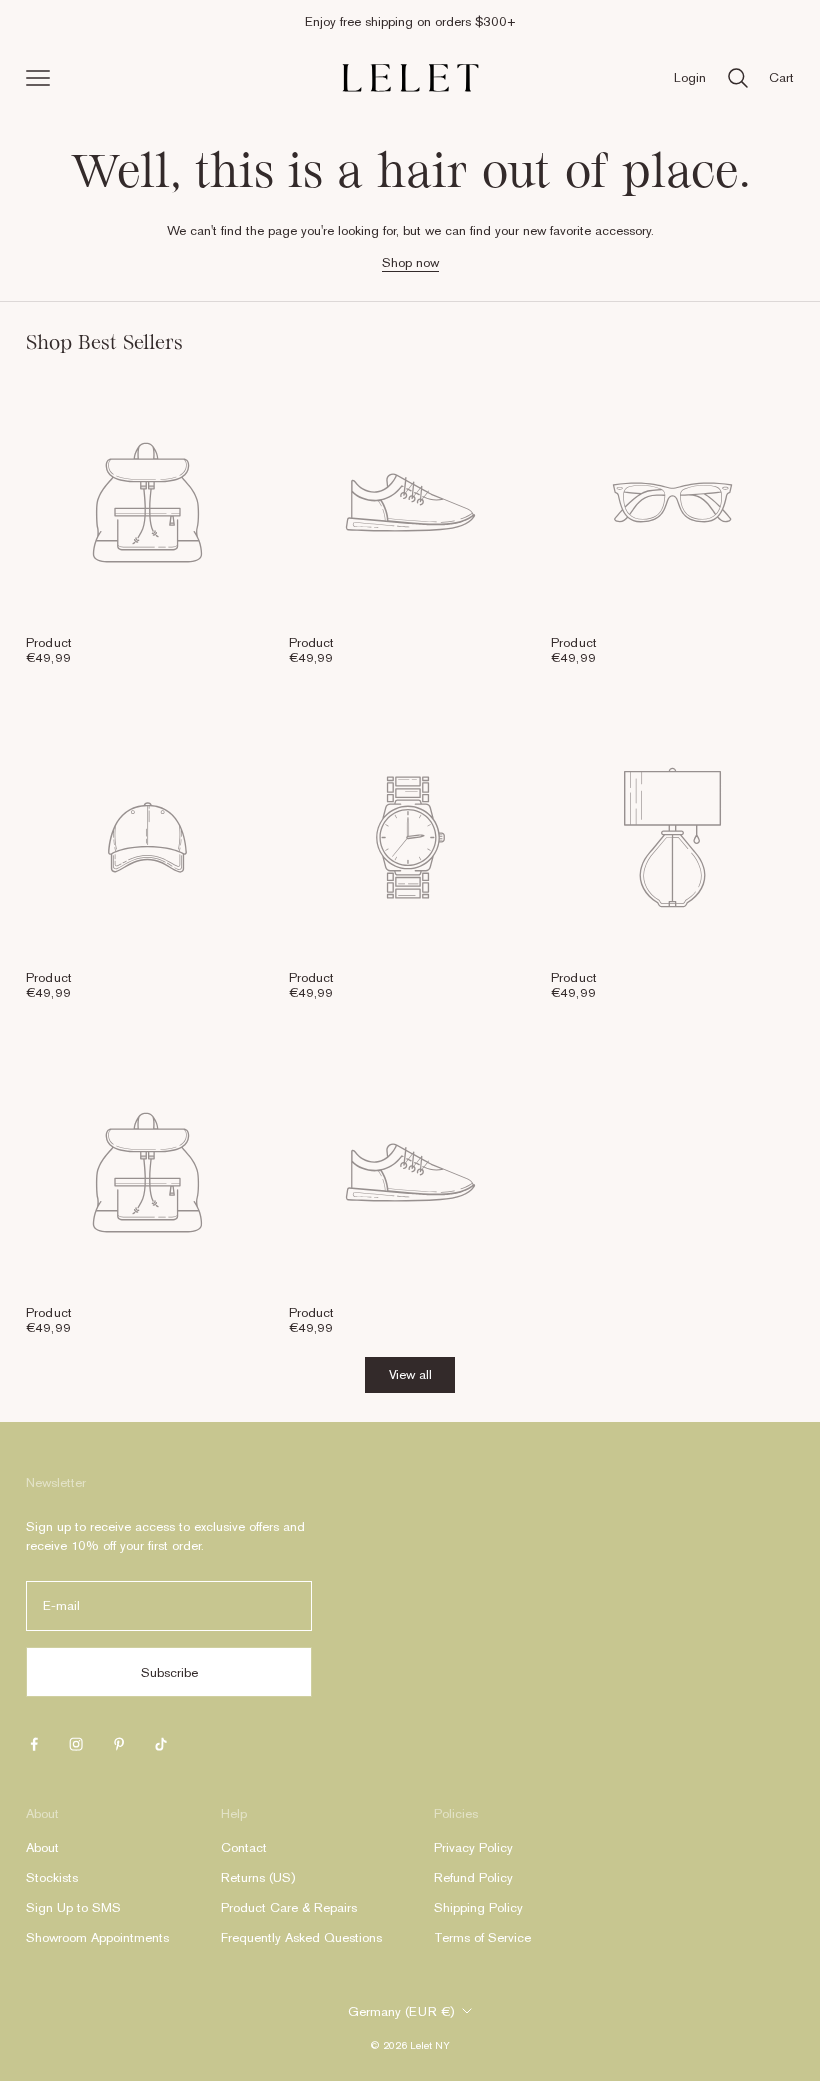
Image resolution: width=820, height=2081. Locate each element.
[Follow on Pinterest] (119, 1744)
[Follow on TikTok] (161, 1744)
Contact (244, 1847)
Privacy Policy (473, 1847)
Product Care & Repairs (289, 1907)
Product (49, 642)
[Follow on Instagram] (76, 1744)
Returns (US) (258, 1877)
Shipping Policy (478, 1907)
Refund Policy (473, 1877)
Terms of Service (482, 1937)
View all (410, 1374)
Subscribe (169, 1672)
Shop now (410, 262)
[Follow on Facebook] (34, 1744)
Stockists (52, 1877)
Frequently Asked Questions (301, 1937)
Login (690, 77)
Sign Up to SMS (73, 1907)
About (42, 1847)
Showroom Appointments (97, 1937)
